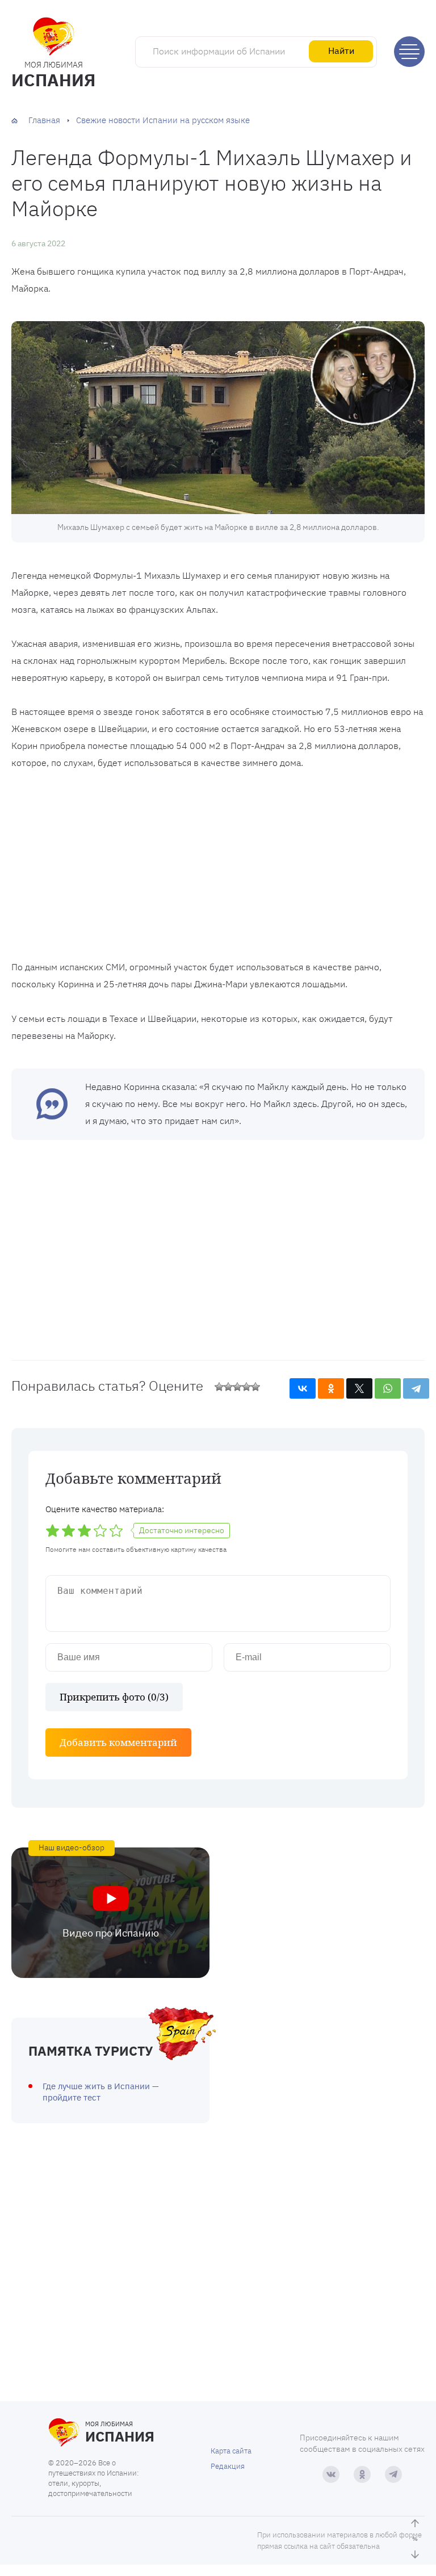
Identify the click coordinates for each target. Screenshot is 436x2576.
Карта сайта (231, 2451)
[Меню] (409, 52)
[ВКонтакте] (303, 1388)
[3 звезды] (237, 1387)
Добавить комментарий (118, 1742)
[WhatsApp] (388, 1388)
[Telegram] (416, 1388)
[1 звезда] (219, 1387)
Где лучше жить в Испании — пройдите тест (101, 2092)
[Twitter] (359, 1388)
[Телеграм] (393, 2474)
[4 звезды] (246, 1387)
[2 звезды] (228, 1387)
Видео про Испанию (111, 1933)
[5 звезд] (255, 1387)
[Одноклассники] (331, 1388)
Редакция (228, 2466)
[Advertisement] (218, 868)
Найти (341, 50)
